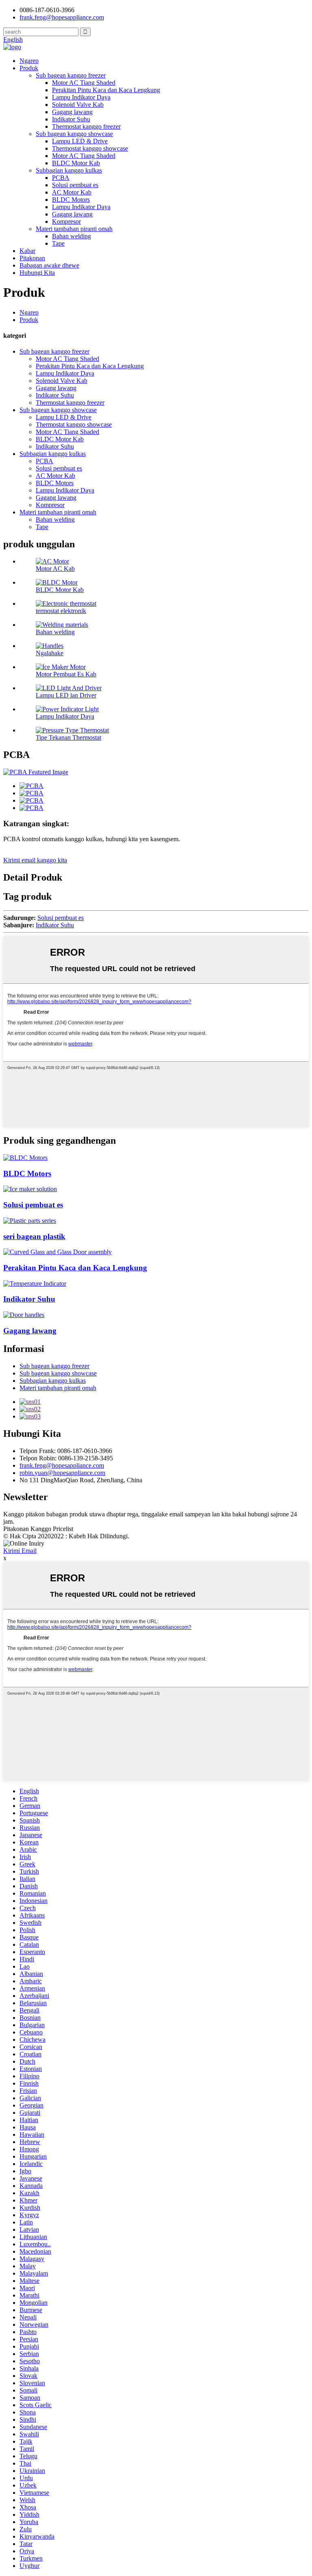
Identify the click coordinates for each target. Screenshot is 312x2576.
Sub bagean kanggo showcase (74, 134)
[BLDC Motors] (25, 1158)
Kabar (27, 251)
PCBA (61, 178)
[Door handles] (24, 1315)
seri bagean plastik (34, 1236)
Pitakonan (32, 258)
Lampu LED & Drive (80, 141)
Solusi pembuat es (75, 185)
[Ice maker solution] (30, 1189)
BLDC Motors (71, 200)
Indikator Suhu (71, 119)
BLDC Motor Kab (76, 163)
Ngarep (29, 61)
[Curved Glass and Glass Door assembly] (57, 1252)
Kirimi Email (20, 1551)
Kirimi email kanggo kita (35, 860)
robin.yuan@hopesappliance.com (62, 1473)
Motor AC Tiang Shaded (84, 83)
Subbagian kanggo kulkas (69, 170)
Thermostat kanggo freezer (86, 126)
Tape (58, 243)
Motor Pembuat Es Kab (66, 674)
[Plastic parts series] (30, 1221)
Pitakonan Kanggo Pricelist (38, 1529)
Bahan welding (71, 236)
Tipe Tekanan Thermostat (68, 737)
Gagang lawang (72, 112)
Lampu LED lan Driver (66, 695)
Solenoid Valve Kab (78, 105)
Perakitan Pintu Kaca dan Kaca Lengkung (106, 90)
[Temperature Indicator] (35, 1284)
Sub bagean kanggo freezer (71, 75)
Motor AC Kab (55, 569)
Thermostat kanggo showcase (90, 148)
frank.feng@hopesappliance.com (62, 1465)
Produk (29, 68)
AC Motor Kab (72, 192)
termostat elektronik (61, 611)
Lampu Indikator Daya (81, 97)
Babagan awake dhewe (49, 265)
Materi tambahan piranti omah (74, 229)
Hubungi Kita (37, 273)
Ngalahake (50, 653)
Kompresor (66, 221)
